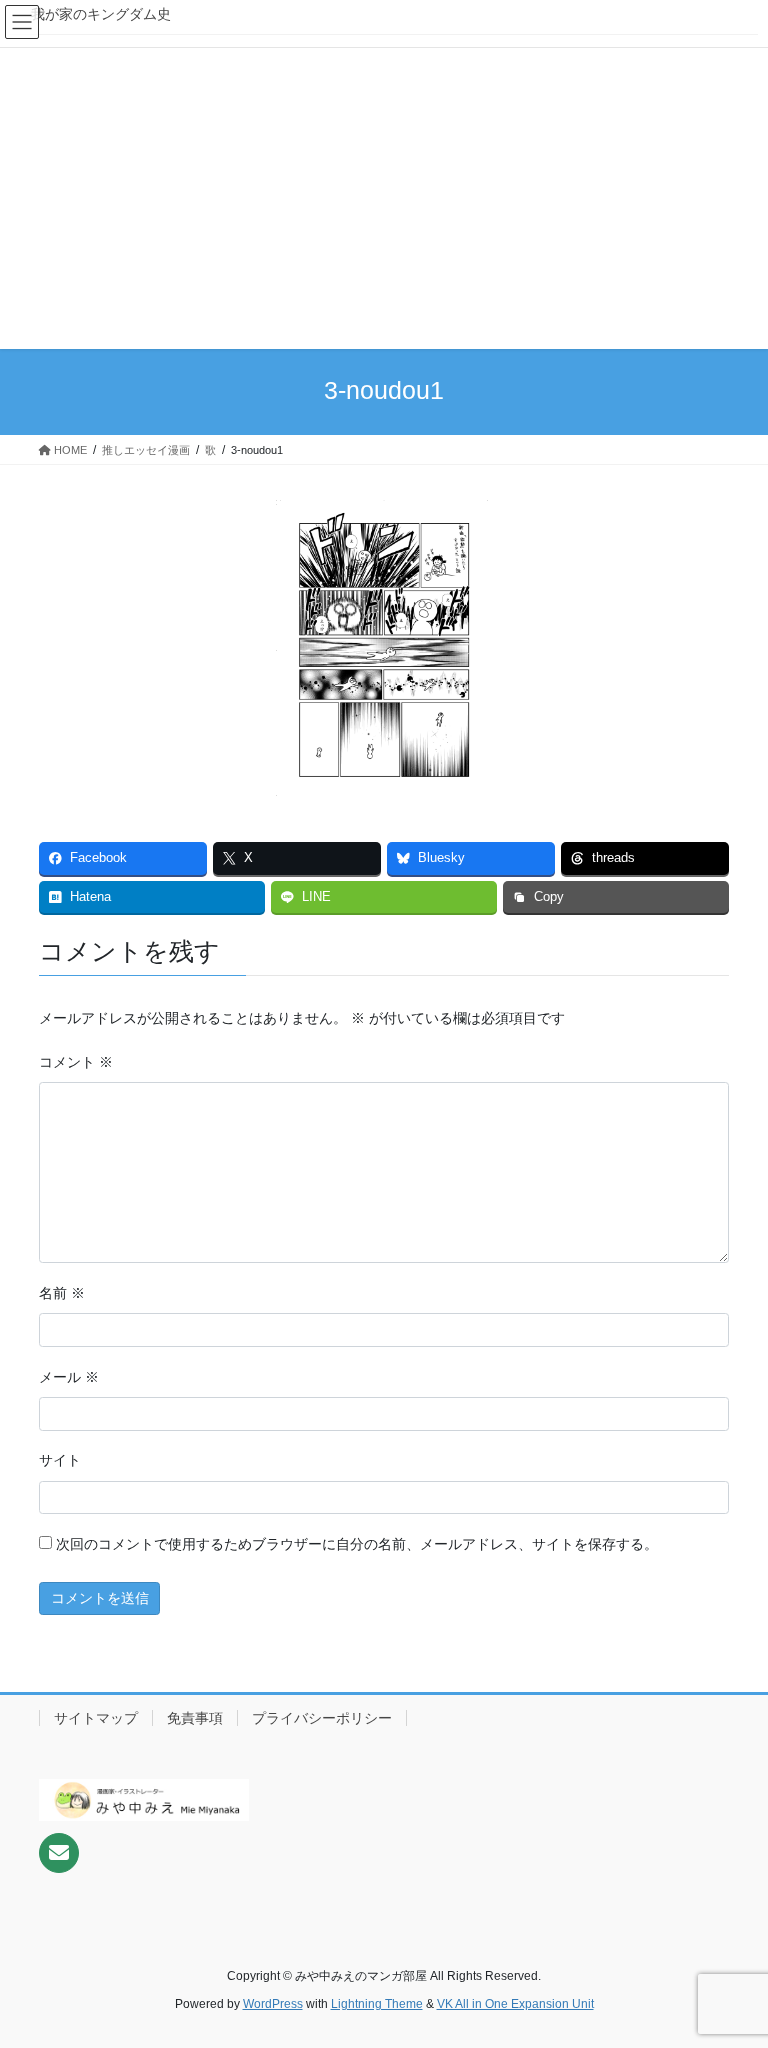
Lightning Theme (377, 2004)
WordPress (273, 2004)
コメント (76, 1062)
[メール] (59, 1853)
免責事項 (195, 1718)
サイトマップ (96, 1718)
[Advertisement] (384, 195)
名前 (62, 1293)
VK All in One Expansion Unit (515, 2004)
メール (69, 1377)
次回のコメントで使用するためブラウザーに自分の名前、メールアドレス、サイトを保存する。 (357, 1544)
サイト (60, 1460)
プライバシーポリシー (322, 1718)
